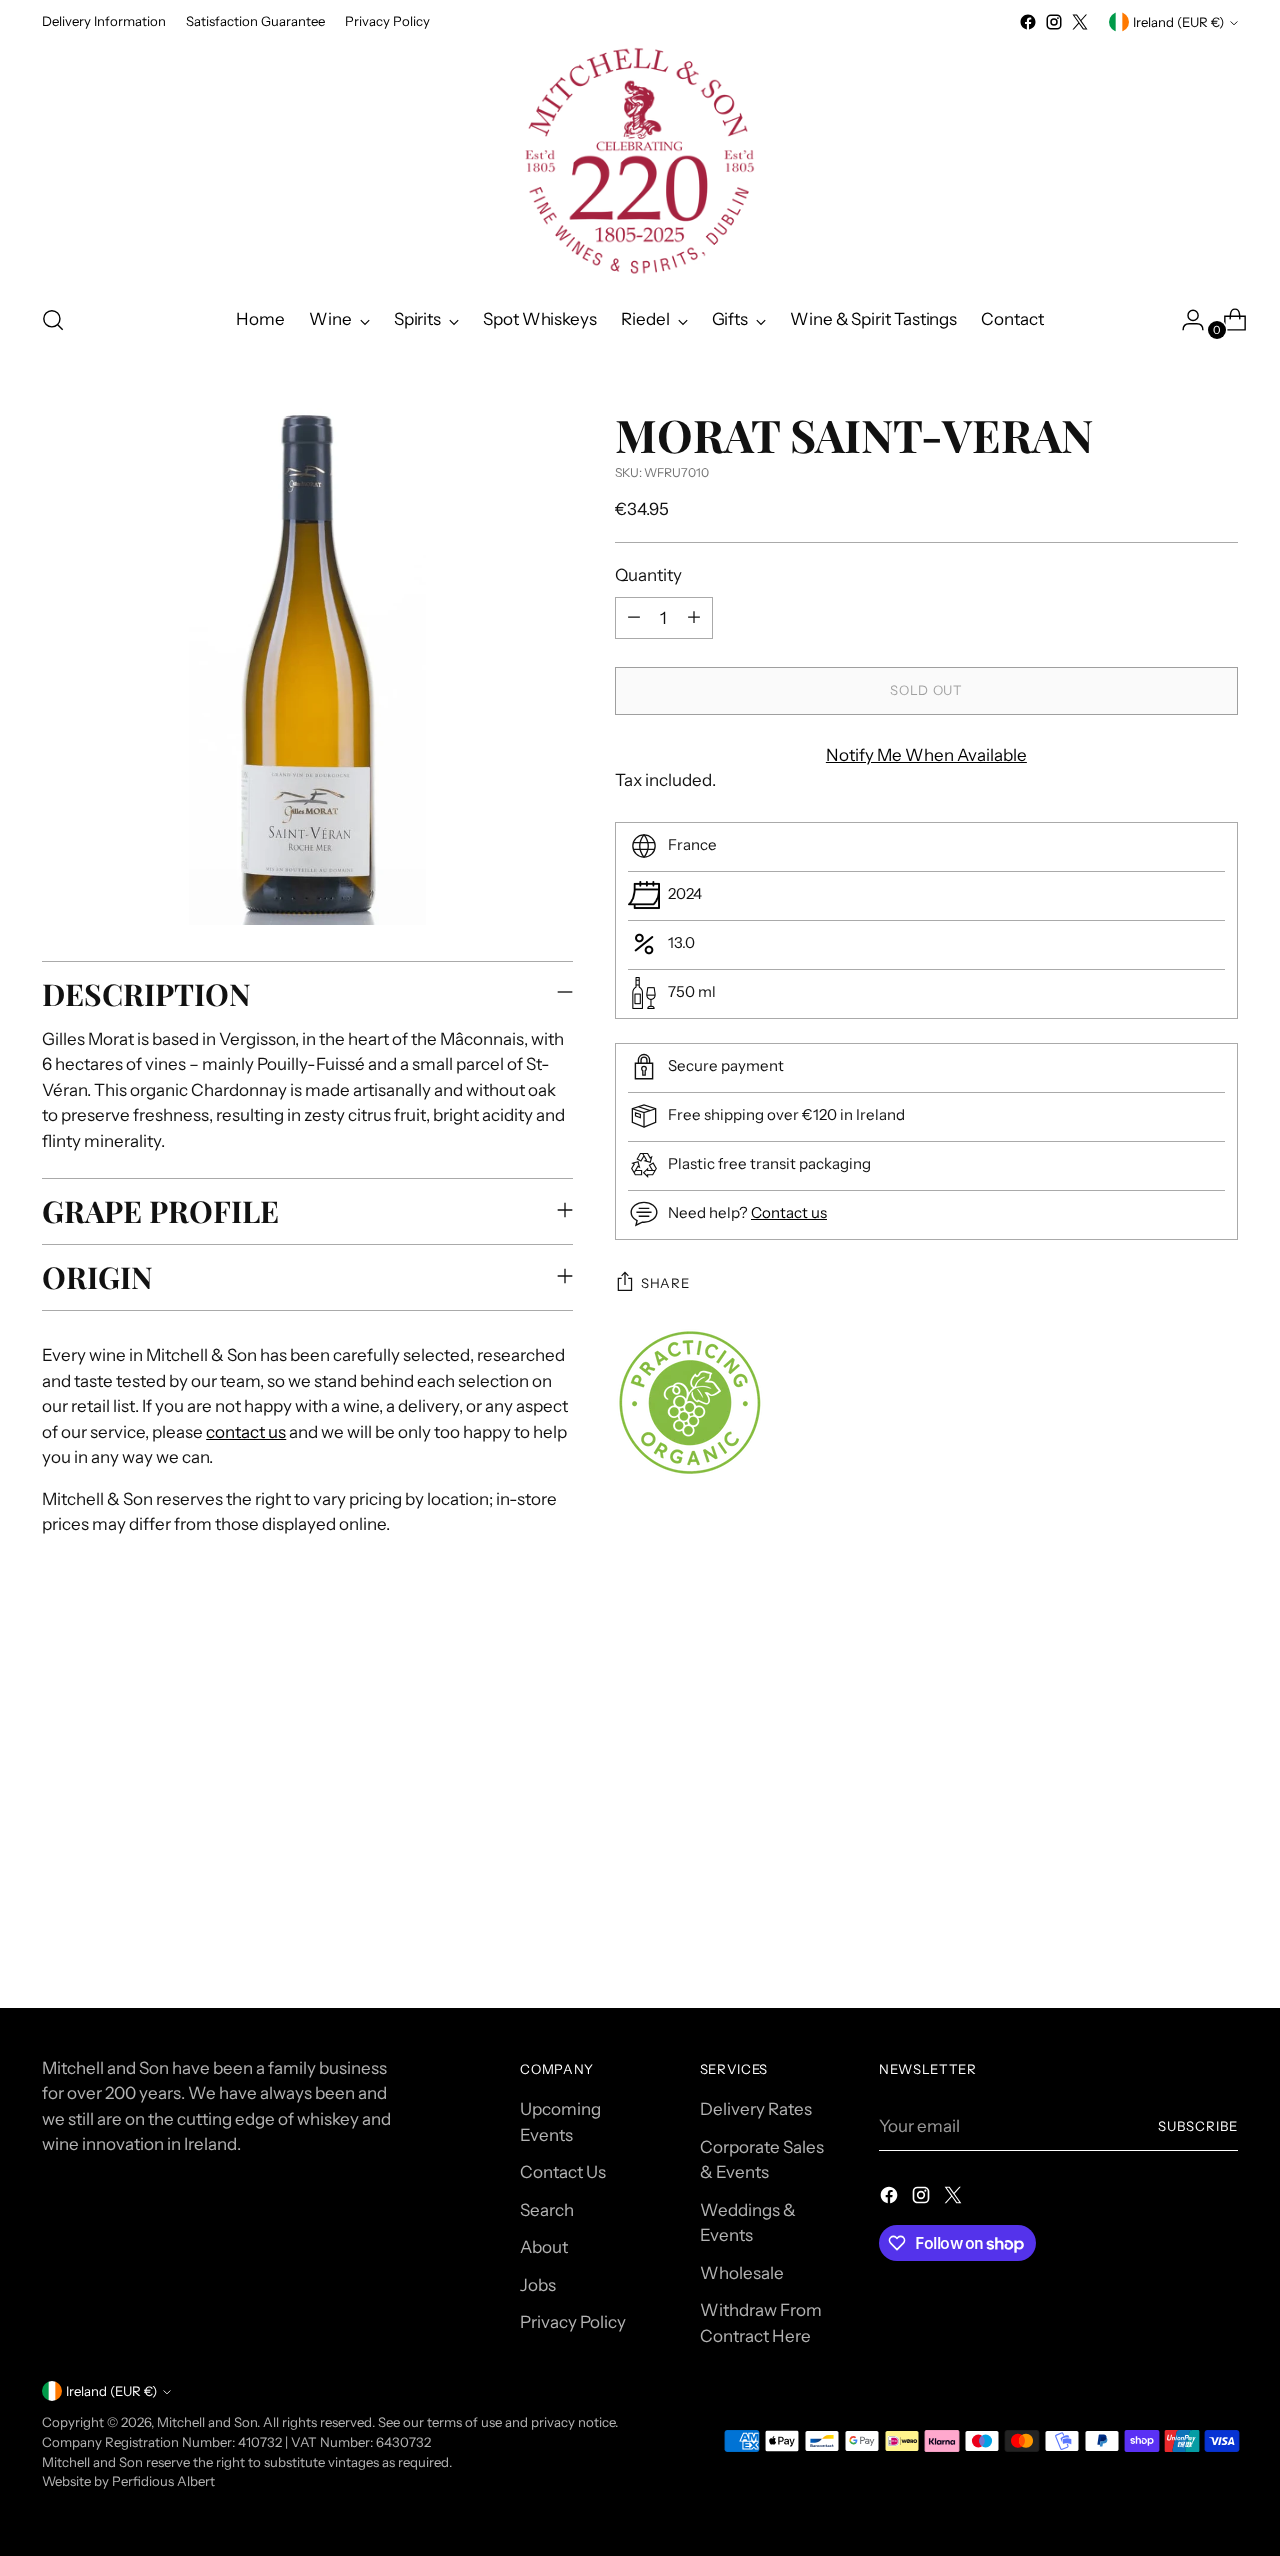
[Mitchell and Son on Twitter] (1080, 22)
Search (547, 2210)
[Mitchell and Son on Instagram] (1054, 22)
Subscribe (1198, 2126)
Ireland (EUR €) (1178, 22)
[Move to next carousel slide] (1221, 1718)
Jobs (538, 2285)
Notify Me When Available (926, 754)
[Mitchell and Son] (640, 161)
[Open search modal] (53, 320)
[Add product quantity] (694, 617)
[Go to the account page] (1185, 320)
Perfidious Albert (163, 2481)
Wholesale (742, 2273)
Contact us (789, 1211)
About (544, 2247)
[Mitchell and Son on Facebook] (1028, 22)
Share (665, 1283)
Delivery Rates (756, 2109)
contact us (246, 1432)
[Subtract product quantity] (634, 617)
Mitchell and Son (207, 2422)
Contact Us (563, 2172)
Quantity (648, 575)
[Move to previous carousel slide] (1175, 1719)
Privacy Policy (573, 2322)
